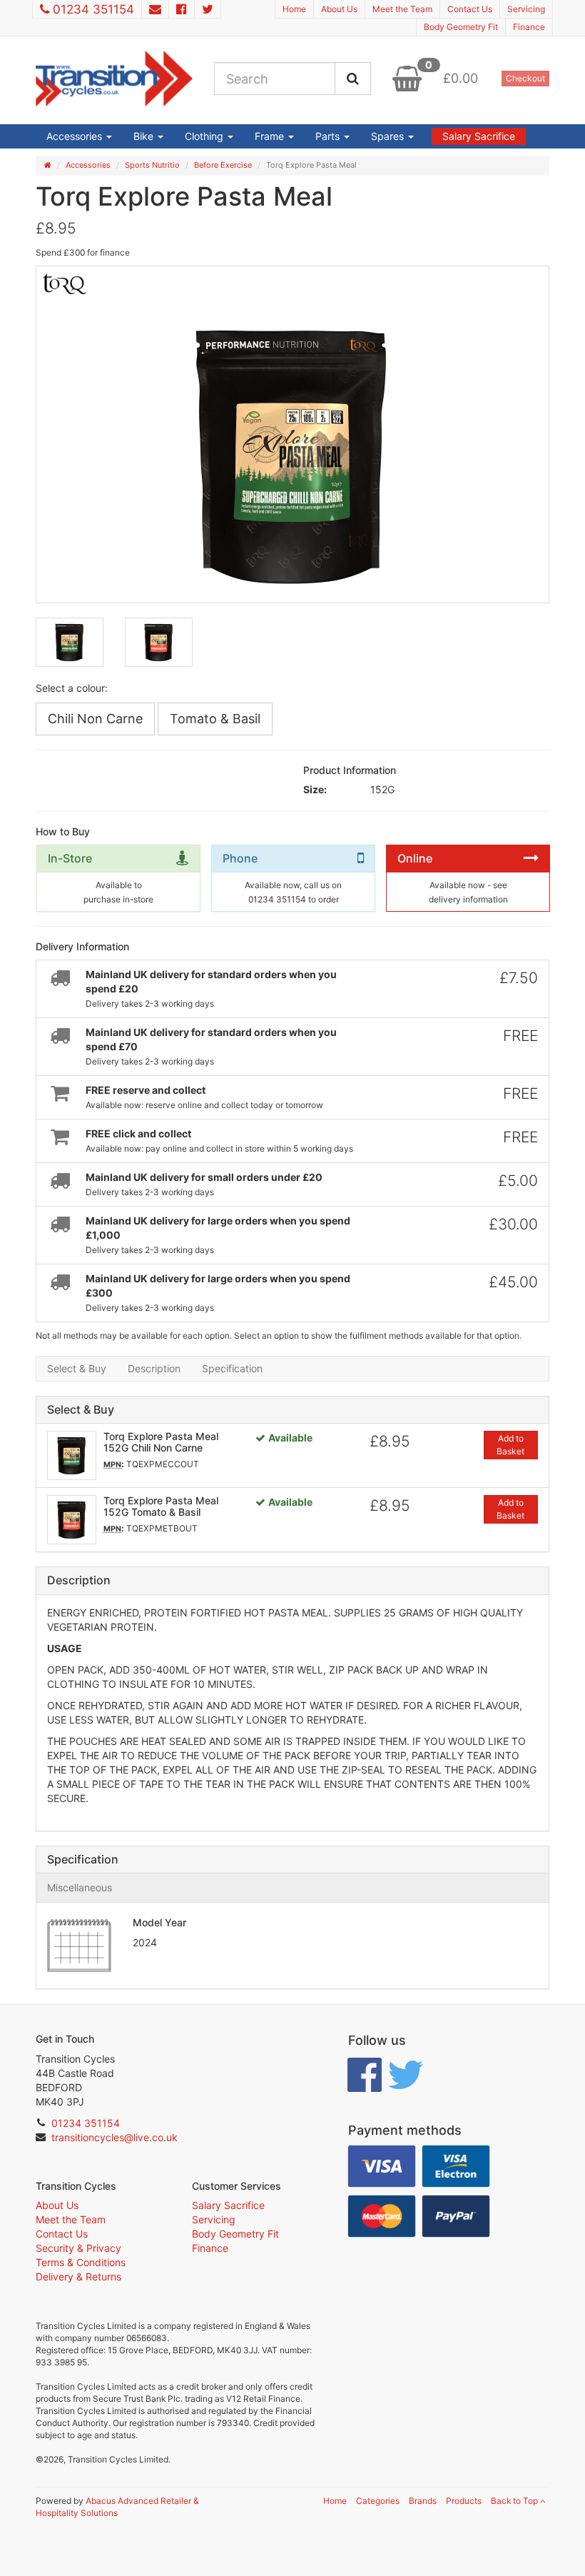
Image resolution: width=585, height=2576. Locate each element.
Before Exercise (223, 165)
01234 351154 (93, 9)
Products (464, 2501)
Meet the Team (402, 9)
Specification (232, 1368)
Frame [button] (271, 136)
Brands (423, 2501)
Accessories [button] (76, 136)
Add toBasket (510, 1445)
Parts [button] (329, 136)
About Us (339, 9)
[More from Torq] (93, 283)
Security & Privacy (78, 2248)
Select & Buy (77, 1368)
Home (294, 9)
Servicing (526, 9)
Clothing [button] (205, 136)
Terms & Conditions (81, 2262)
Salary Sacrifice (479, 136)
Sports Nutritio (152, 165)
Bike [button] (145, 136)
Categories (378, 2501)
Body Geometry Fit (461, 27)
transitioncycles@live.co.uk (115, 2137)
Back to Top (515, 2501)
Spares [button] (389, 136)
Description (154, 1368)
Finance (529, 27)
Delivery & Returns (78, 2276)
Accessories (88, 165)
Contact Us (470, 9)
